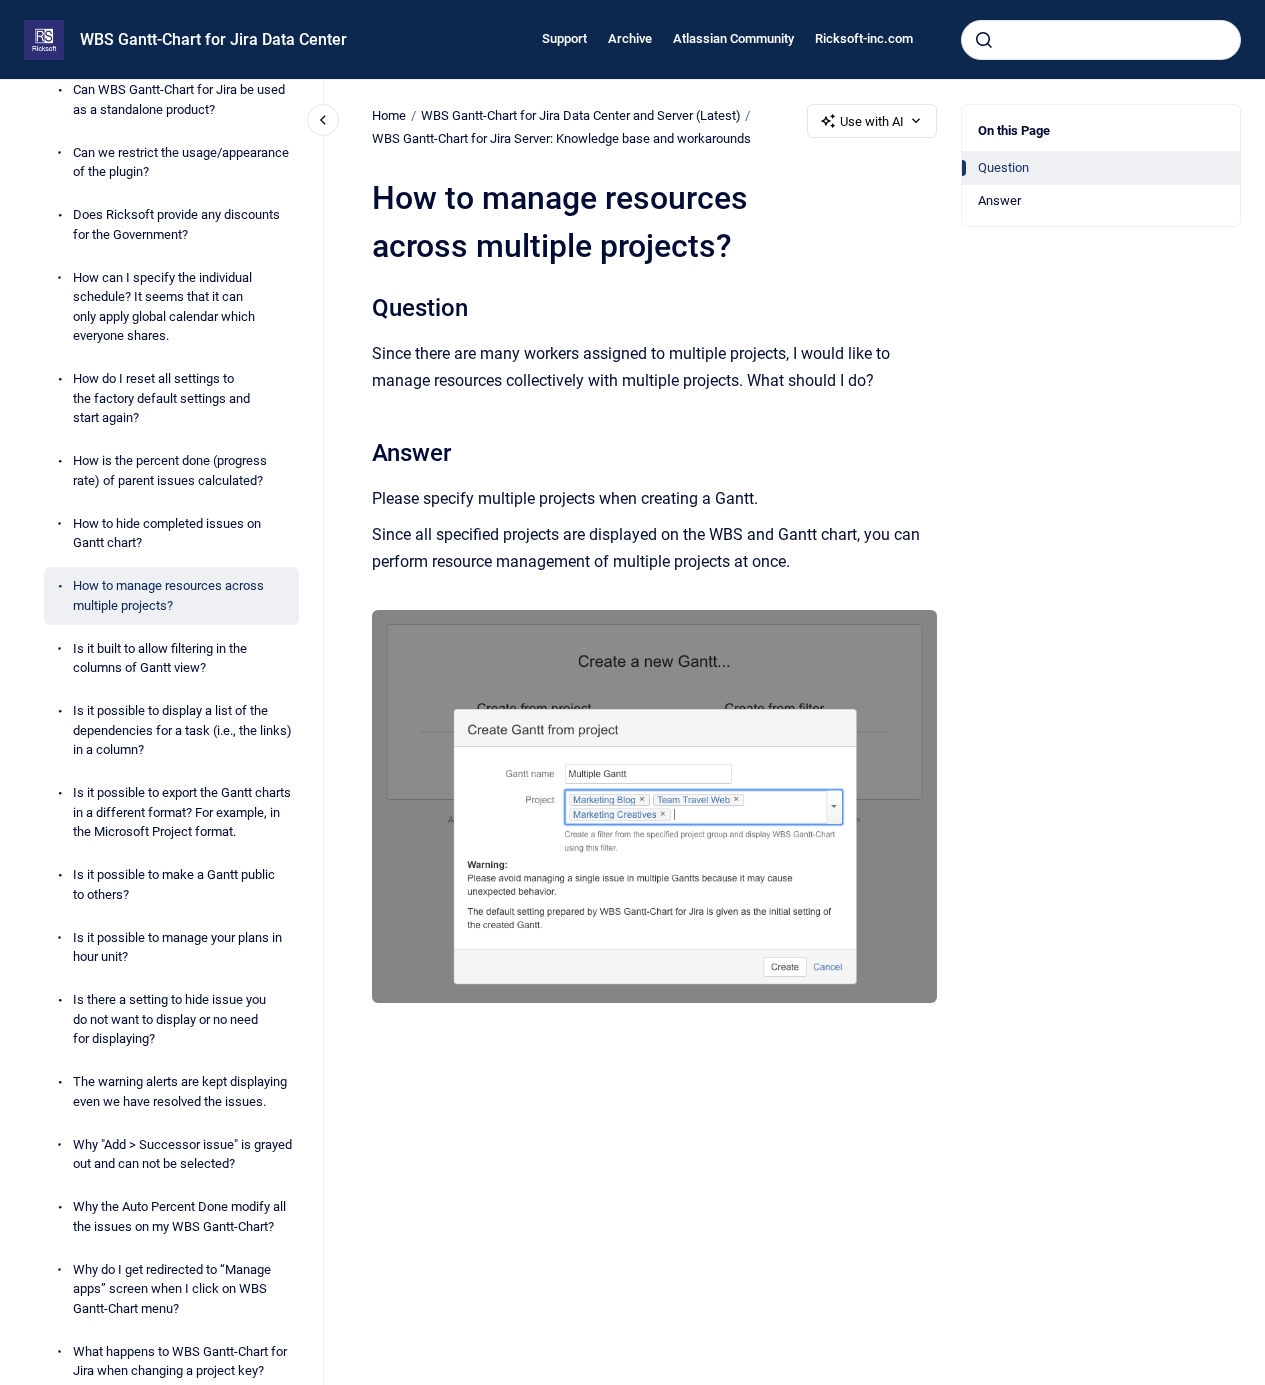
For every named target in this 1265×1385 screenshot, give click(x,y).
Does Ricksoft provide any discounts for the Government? (176, 225)
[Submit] (984, 40)
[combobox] (1101, 40)
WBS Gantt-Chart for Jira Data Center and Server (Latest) (581, 115)
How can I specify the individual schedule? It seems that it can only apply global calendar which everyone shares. (164, 307)
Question (1003, 167)
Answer (999, 200)
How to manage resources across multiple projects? (168, 596)
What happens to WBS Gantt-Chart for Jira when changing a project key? (180, 1361)
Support (564, 38)
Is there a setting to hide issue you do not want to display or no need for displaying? (169, 1020)
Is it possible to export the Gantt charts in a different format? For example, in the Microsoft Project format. (182, 813)
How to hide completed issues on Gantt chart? (167, 533)
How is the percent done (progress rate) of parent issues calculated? (170, 471)
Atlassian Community (733, 38)
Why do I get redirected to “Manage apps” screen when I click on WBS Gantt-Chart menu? (172, 1289)
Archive (630, 38)
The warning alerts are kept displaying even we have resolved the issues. (180, 1092)
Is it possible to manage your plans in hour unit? (177, 947)
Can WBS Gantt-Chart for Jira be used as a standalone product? (179, 100)
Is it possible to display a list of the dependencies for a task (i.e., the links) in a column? (182, 731)
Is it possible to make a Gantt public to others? (174, 885)
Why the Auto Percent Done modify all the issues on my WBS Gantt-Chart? (179, 1217)
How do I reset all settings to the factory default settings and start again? (161, 399)
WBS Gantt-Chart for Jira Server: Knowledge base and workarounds (561, 138)
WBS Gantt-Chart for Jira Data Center (213, 39)
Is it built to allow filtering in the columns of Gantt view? (160, 658)
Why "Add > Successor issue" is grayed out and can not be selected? (182, 1154)
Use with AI (872, 121)
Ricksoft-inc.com (864, 38)
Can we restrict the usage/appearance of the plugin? (181, 162)
